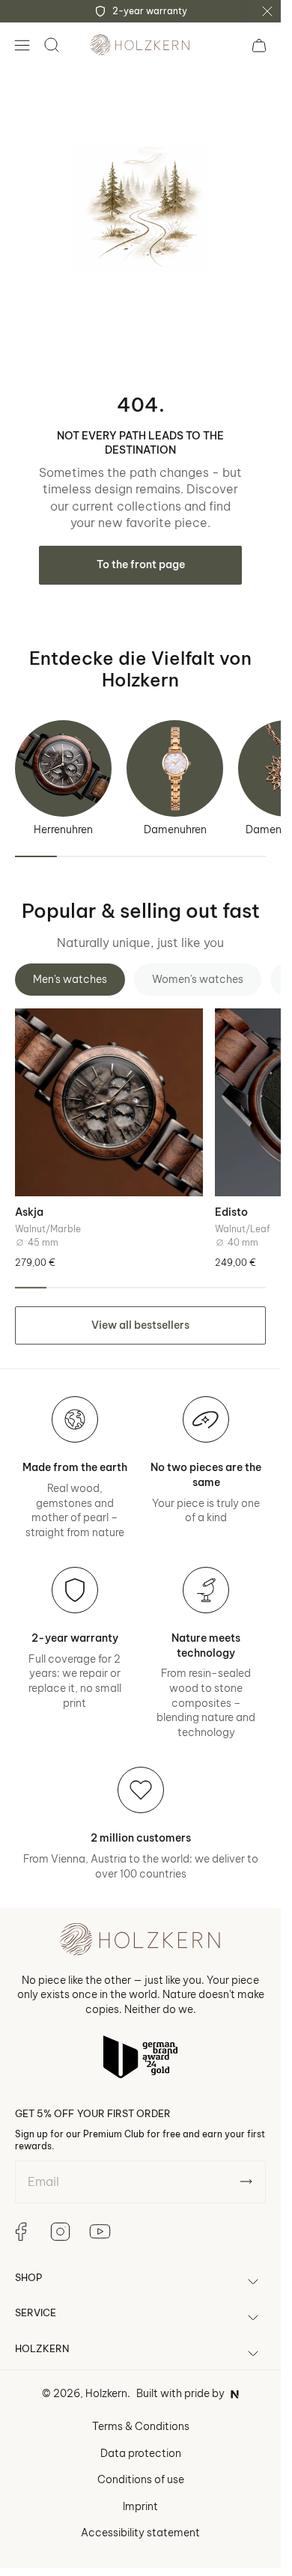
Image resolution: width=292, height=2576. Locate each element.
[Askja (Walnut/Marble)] (109, 1102)
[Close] (267, 11)
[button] (22, 45)
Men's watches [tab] (70, 979)
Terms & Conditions (141, 2426)
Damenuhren (175, 829)
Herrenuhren (63, 829)
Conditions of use (141, 2479)
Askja (29, 1212)
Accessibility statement (140, 2533)
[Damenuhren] (175, 768)
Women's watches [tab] (198, 979)
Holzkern (106, 2393)
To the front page (141, 564)
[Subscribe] (246, 2181)
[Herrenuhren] (63, 768)
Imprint (140, 2506)
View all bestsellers (140, 1325)
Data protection (141, 2453)
